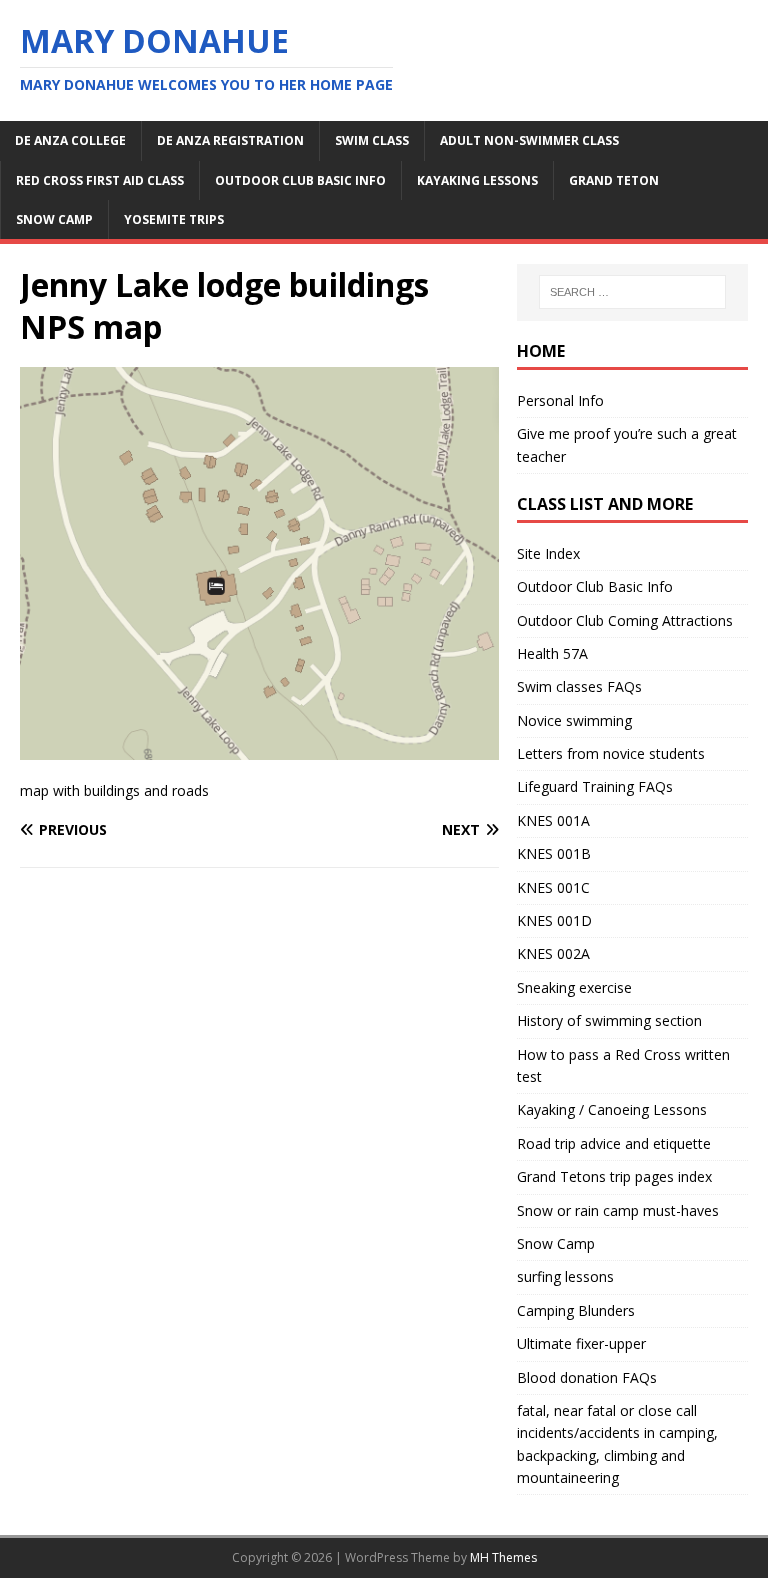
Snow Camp (556, 1243)
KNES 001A (553, 820)
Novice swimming (574, 720)
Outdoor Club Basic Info (300, 180)
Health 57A (552, 653)
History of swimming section (609, 1020)
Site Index (548, 553)
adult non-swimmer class (529, 140)
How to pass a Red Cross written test (623, 1065)
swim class (372, 140)
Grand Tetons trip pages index (614, 1176)
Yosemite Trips (174, 219)
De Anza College (70, 140)
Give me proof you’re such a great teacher (627, 444)
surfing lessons (565, 1276)
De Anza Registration (230, 140)
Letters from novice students (611, 753)
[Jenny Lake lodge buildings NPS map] (259, 748)
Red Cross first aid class (100, 180)
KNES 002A (553, 953)
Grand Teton (614, 180)
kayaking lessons (477, 180)
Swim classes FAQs (579, 686)
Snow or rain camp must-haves (618, 1210)
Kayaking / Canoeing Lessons (612, 1109)
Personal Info (560, 400)
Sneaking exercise (574, 987)
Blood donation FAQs (587, 1377)
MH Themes (503, 1557)
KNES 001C (553, 887)
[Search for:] (632, 292)
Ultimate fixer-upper (581, 1343)
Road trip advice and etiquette (614, 1143)
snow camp (54, 219)
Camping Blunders (576, 1310)
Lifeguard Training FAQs (595, 786)
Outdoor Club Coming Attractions (625, 620)
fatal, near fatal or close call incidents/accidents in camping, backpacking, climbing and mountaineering (617, 1444)
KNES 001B (554, 853)
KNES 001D (554, 920)
